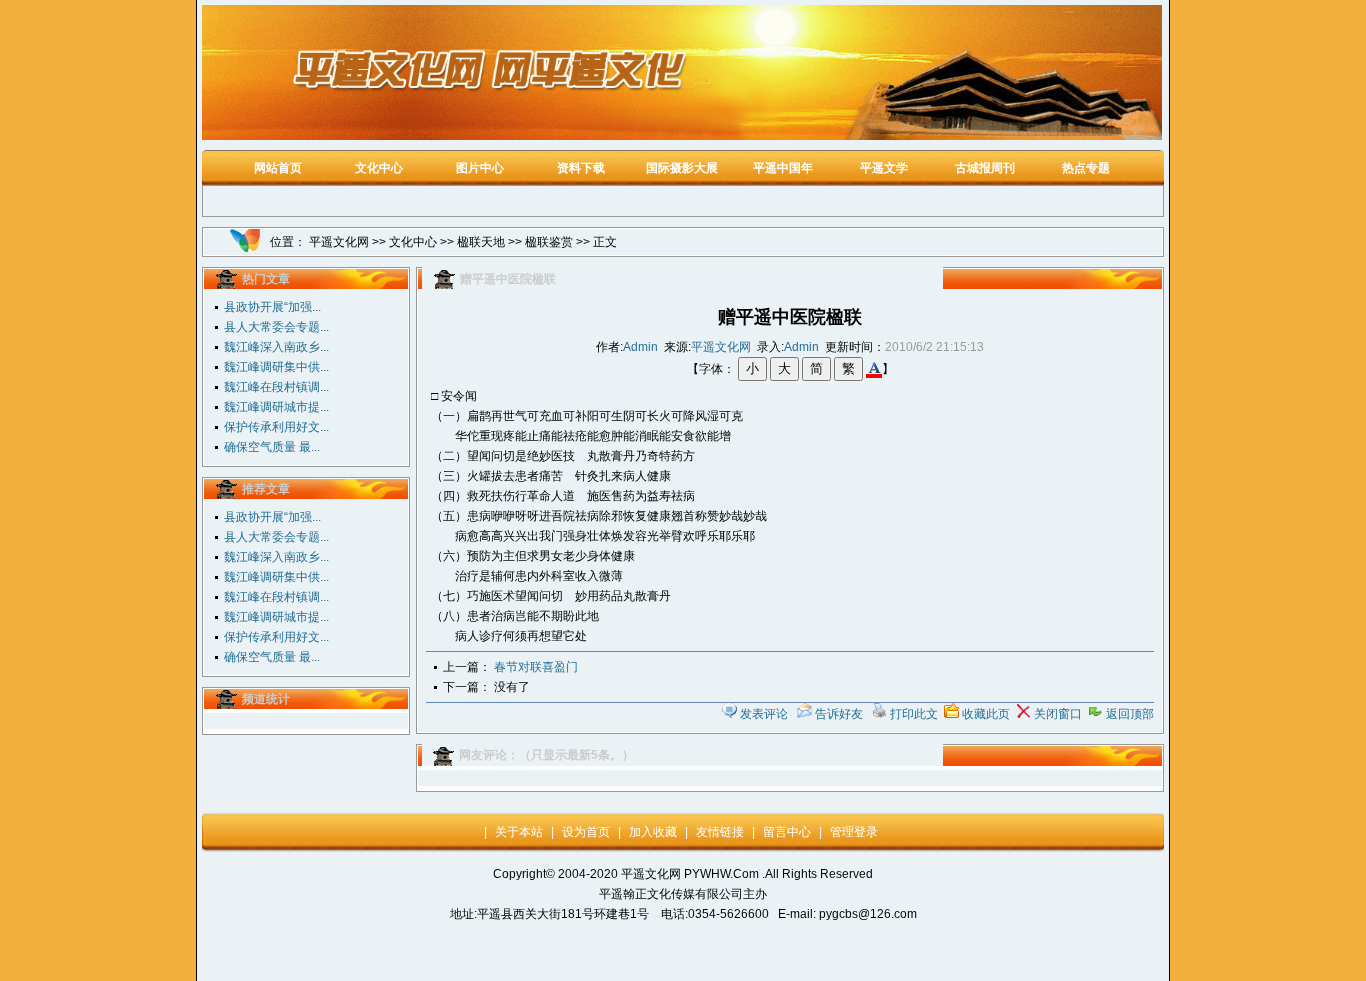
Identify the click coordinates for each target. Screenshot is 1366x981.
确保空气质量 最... (272, 447)
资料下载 (581, 168)
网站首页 (278, 168)
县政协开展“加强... (272, 307)
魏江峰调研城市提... (276, 407)
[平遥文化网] (682, 136)
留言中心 (787, 832)
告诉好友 (839, 714)
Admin (640, 347)
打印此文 (914, 714)
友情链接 (720, 832)
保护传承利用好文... (276, 427)
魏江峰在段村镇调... (276, 387)
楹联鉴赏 (549, 242)
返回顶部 (1130, 714)
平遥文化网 (339, 242)
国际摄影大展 (682, 168)
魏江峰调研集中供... (276, 367)
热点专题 (1086, 168)
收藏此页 (986, 714)
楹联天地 (481, 242)
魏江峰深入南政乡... (276, 347)
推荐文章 (266, 489)
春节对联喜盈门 (536, 667)
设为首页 (586, 832)
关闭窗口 (1058, 714)
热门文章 (266, 279)
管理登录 (854, 832)
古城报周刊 (985, 168)
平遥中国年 (783, 168)
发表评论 (764, 714)
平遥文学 (884, 168)
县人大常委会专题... (276, 327)
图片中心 (480, 168)
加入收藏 (653, 832)
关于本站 (519, 832)
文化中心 (379, 168)
